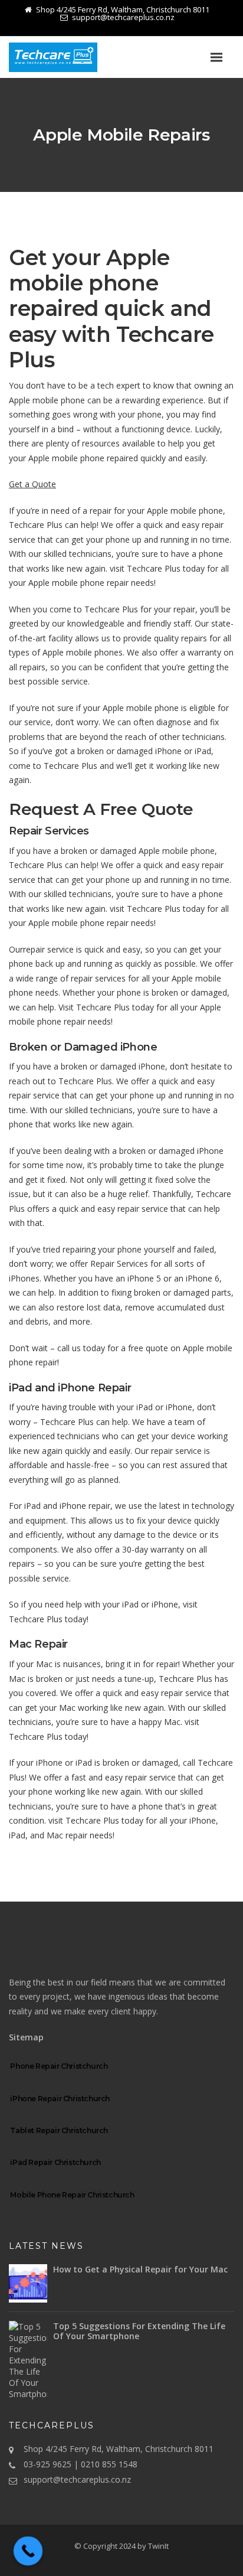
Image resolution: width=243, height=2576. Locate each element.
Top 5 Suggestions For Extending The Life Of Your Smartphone (139, 2331)
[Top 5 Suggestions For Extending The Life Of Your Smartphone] (28, 2360)
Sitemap (26, 2037)
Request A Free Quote (101, 809)
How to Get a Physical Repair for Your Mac (140, 2269)
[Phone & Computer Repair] (68, 57)
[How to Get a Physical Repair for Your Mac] (28, 2283)
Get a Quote (32, 484)
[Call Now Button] (28, 2551)
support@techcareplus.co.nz (77, 2479)
